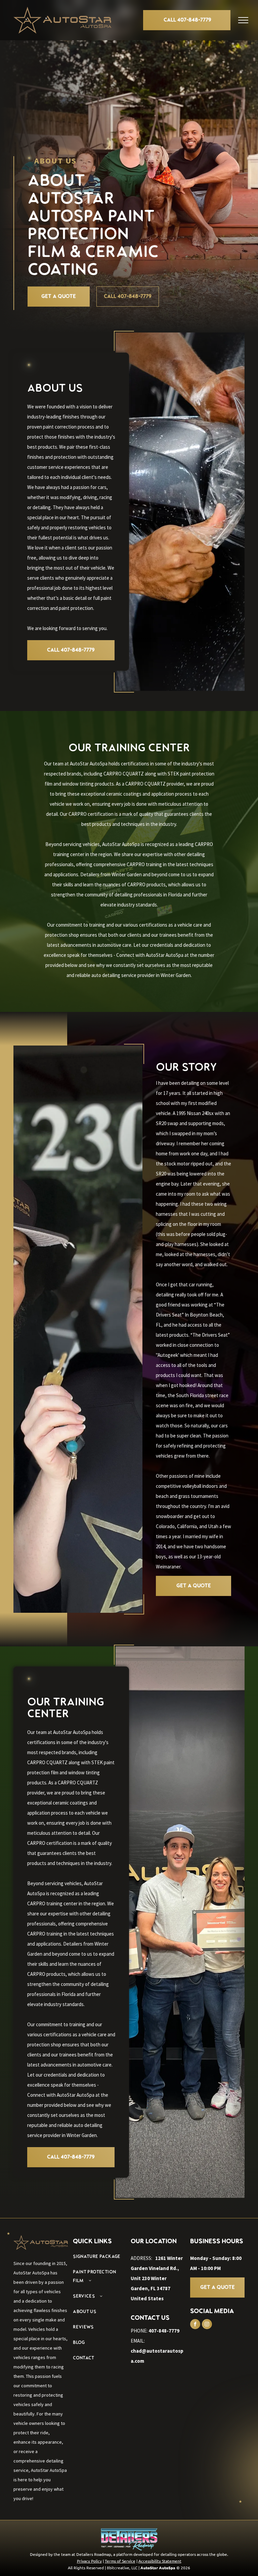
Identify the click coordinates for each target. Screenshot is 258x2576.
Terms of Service (120, 2561)
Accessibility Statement (160, 2561)
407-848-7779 (164, 2331)
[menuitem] (100, 2257)
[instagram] (207, 2325)
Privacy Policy (89, 2561)
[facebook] (195, 2325)
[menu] (243, 20)
